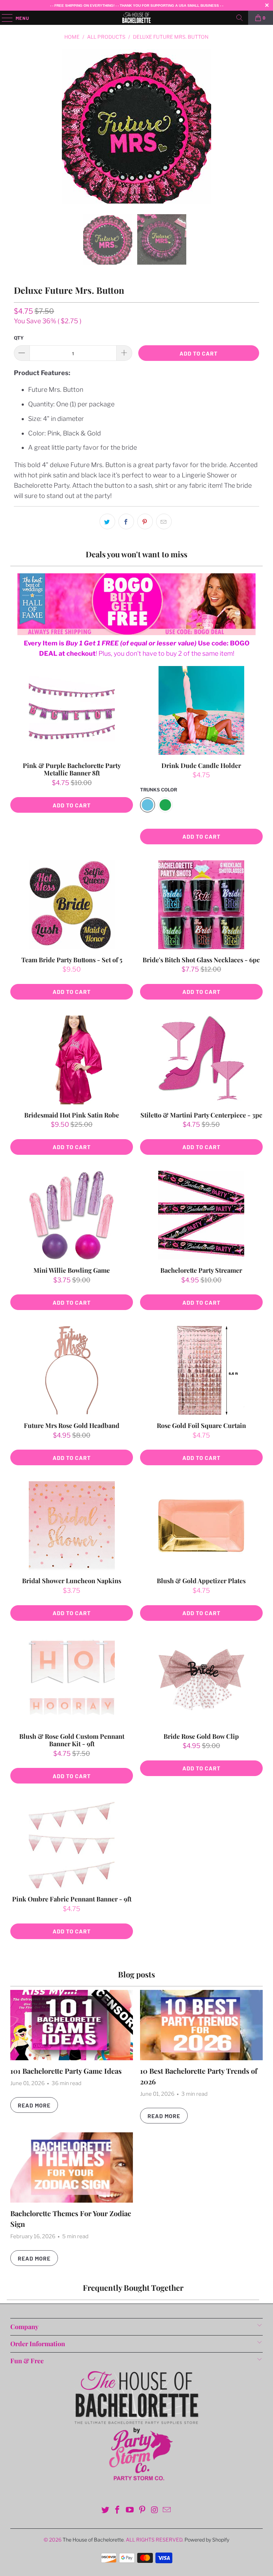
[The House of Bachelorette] (136, 18)
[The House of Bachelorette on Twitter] (105, 2510)
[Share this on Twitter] (107, 521)
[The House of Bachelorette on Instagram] (155, 2510)
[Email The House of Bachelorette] (167, 2510)
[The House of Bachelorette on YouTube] (130, 2510)
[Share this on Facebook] (126, 521)
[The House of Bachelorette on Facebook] (118, 2510)
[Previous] (21, 126)
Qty (19, 338)
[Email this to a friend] (164, 521)
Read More (34, 2105)
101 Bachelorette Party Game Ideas (66, 2071)
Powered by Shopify (207, 2540)
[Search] (240, 18)
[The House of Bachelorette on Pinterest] (143, 2510)
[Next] (252, 126)
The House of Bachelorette (93, 2540)
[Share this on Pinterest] (145, 521)
